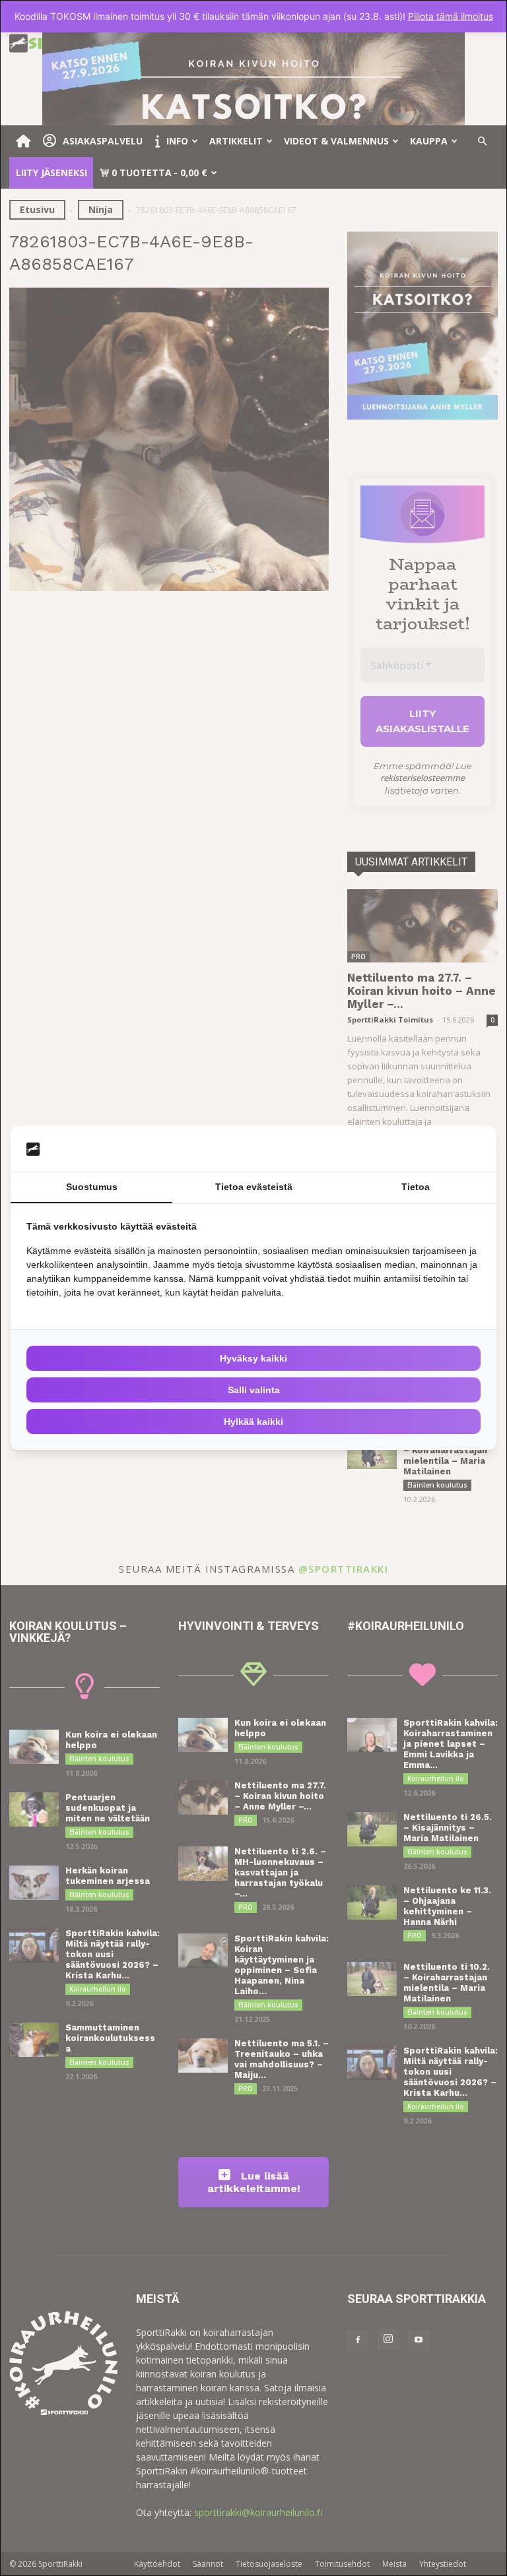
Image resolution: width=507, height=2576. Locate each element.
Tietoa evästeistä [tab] (254, 1187)
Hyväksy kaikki (253, 1358)
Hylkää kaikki (253, 1422)
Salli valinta (254, 1390)
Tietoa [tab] (416, 1187)
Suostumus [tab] (92, 1187)
